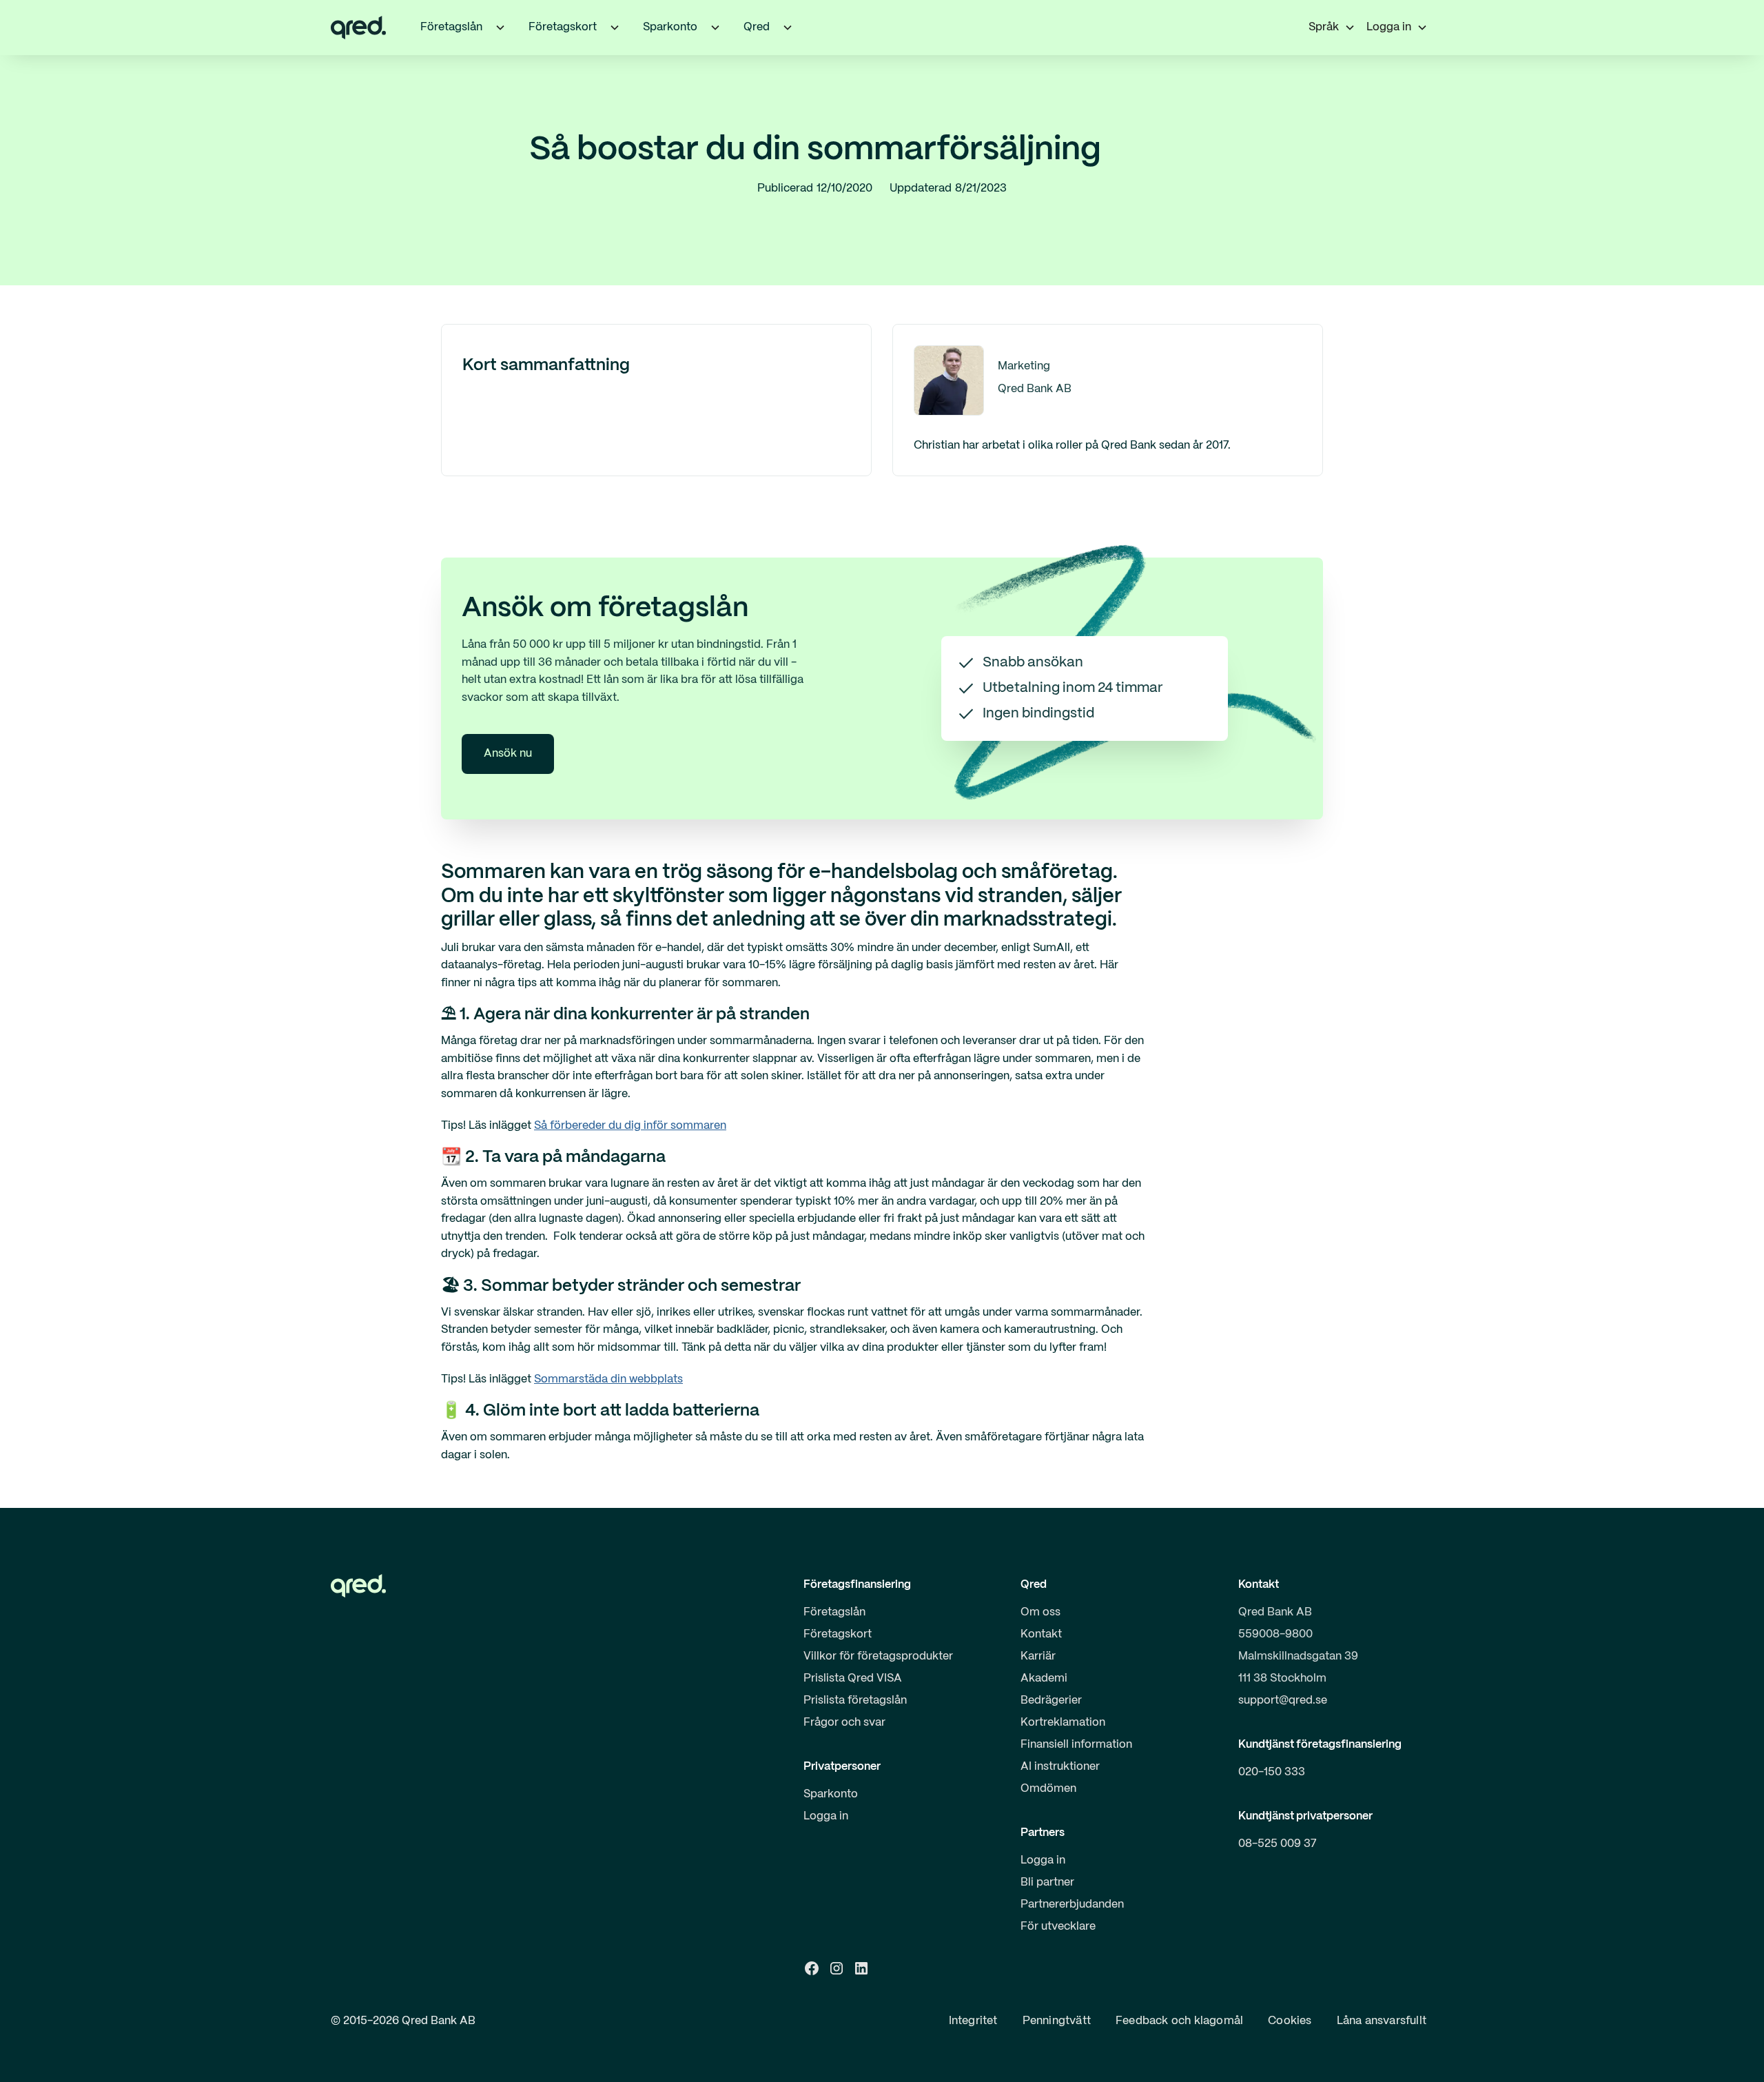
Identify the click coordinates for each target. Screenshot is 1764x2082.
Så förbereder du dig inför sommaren (630, 1126)
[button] (500, 28)
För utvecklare (1058, 1927)
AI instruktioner (1060, 1767)
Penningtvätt (1057, 2021)
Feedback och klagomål (1179, 2021)
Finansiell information (1076, 1745)
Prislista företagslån (855, 1701)
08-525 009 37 (1278, 1844)
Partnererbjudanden (1072, 1905)
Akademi (1044, 1678)
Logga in (826, 1816)
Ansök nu (508, 754)
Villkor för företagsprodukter (878, 1656)
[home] (358, 28)
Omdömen (1048, 1789)
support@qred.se (1283, 1701)
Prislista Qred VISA (853, 1678)
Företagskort (838, 1634)
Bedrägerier (1051, 1701)
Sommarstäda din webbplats (608, 1379)
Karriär (1038, 1656)
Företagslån (834, 1612)
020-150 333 (1272, 1772)
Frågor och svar (844, 1723)
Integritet (973, 2021)
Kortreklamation (1063, 1723)
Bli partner (1047, 1882)
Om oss (1040, 1612)
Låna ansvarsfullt (1382, 2021)
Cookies (1290, 2021)
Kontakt (1041, 1634)
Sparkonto (831, 1794)
